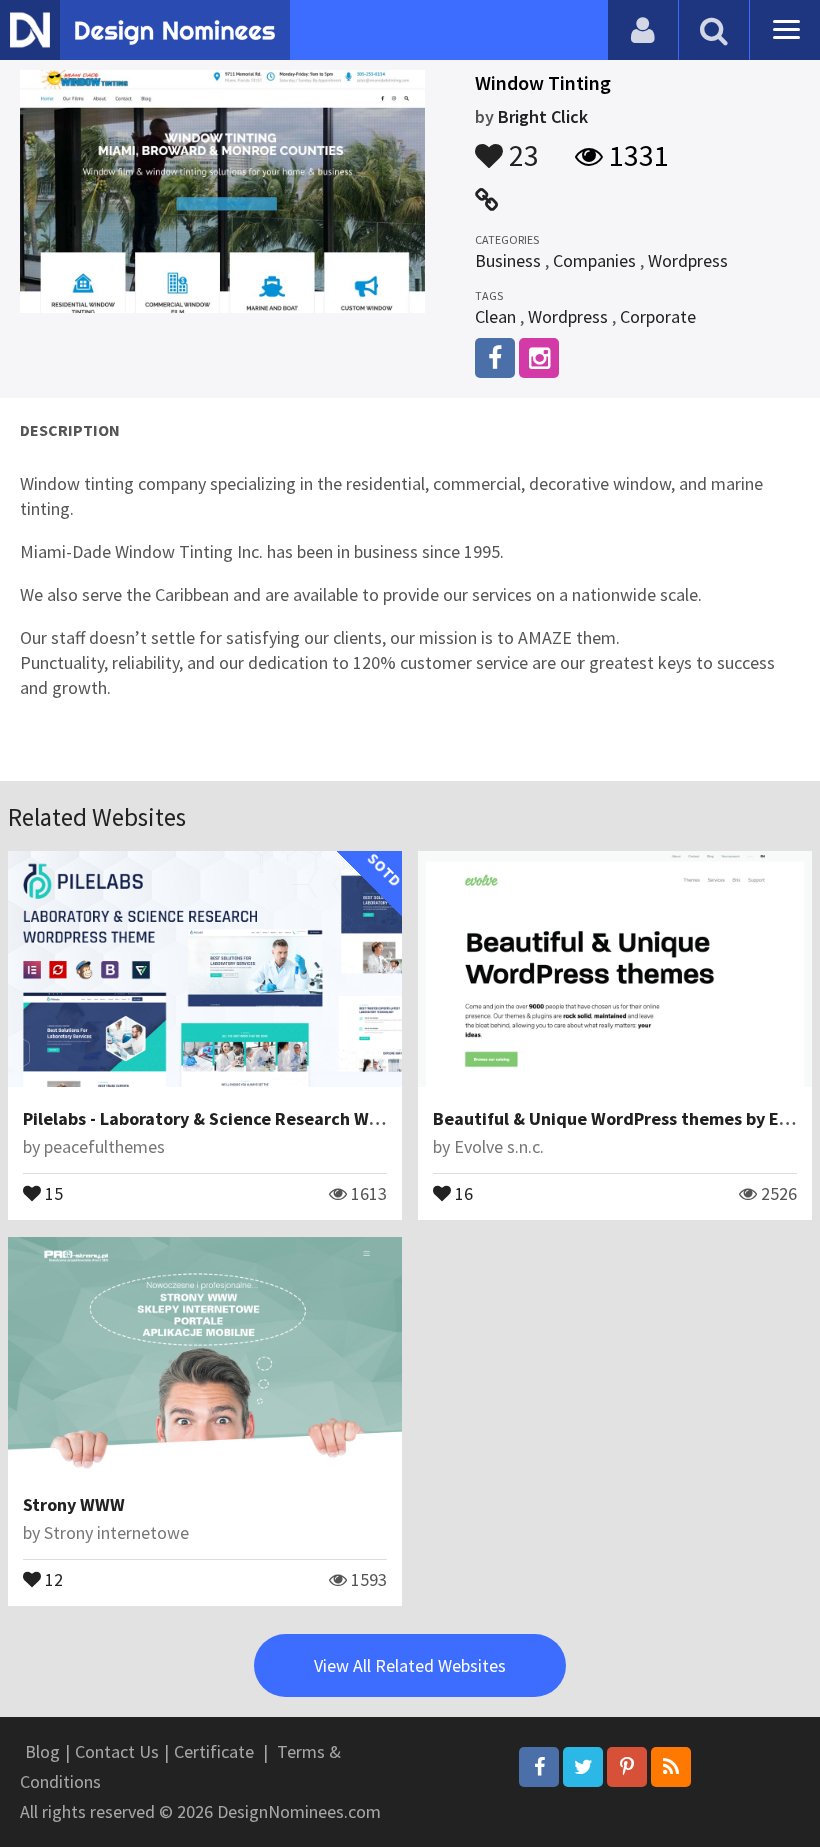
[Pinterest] (627, 1767)
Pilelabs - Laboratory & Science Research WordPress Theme (261, 1118)
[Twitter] (583, 1767)
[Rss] (671, 1767)
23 (521, 146)
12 (52, 1578)
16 (462, 1192)
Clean (495, 316)
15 (52, 1192)
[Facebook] (539, 1767)
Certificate (214, 1751)
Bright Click (543, 116)
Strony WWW (74, 1504)
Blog (42, 1751)
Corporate (658, 316)
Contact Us (117, 1751)
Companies (594, 260)
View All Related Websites (410, 1665)
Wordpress (688, 260)
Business (508, 260)
